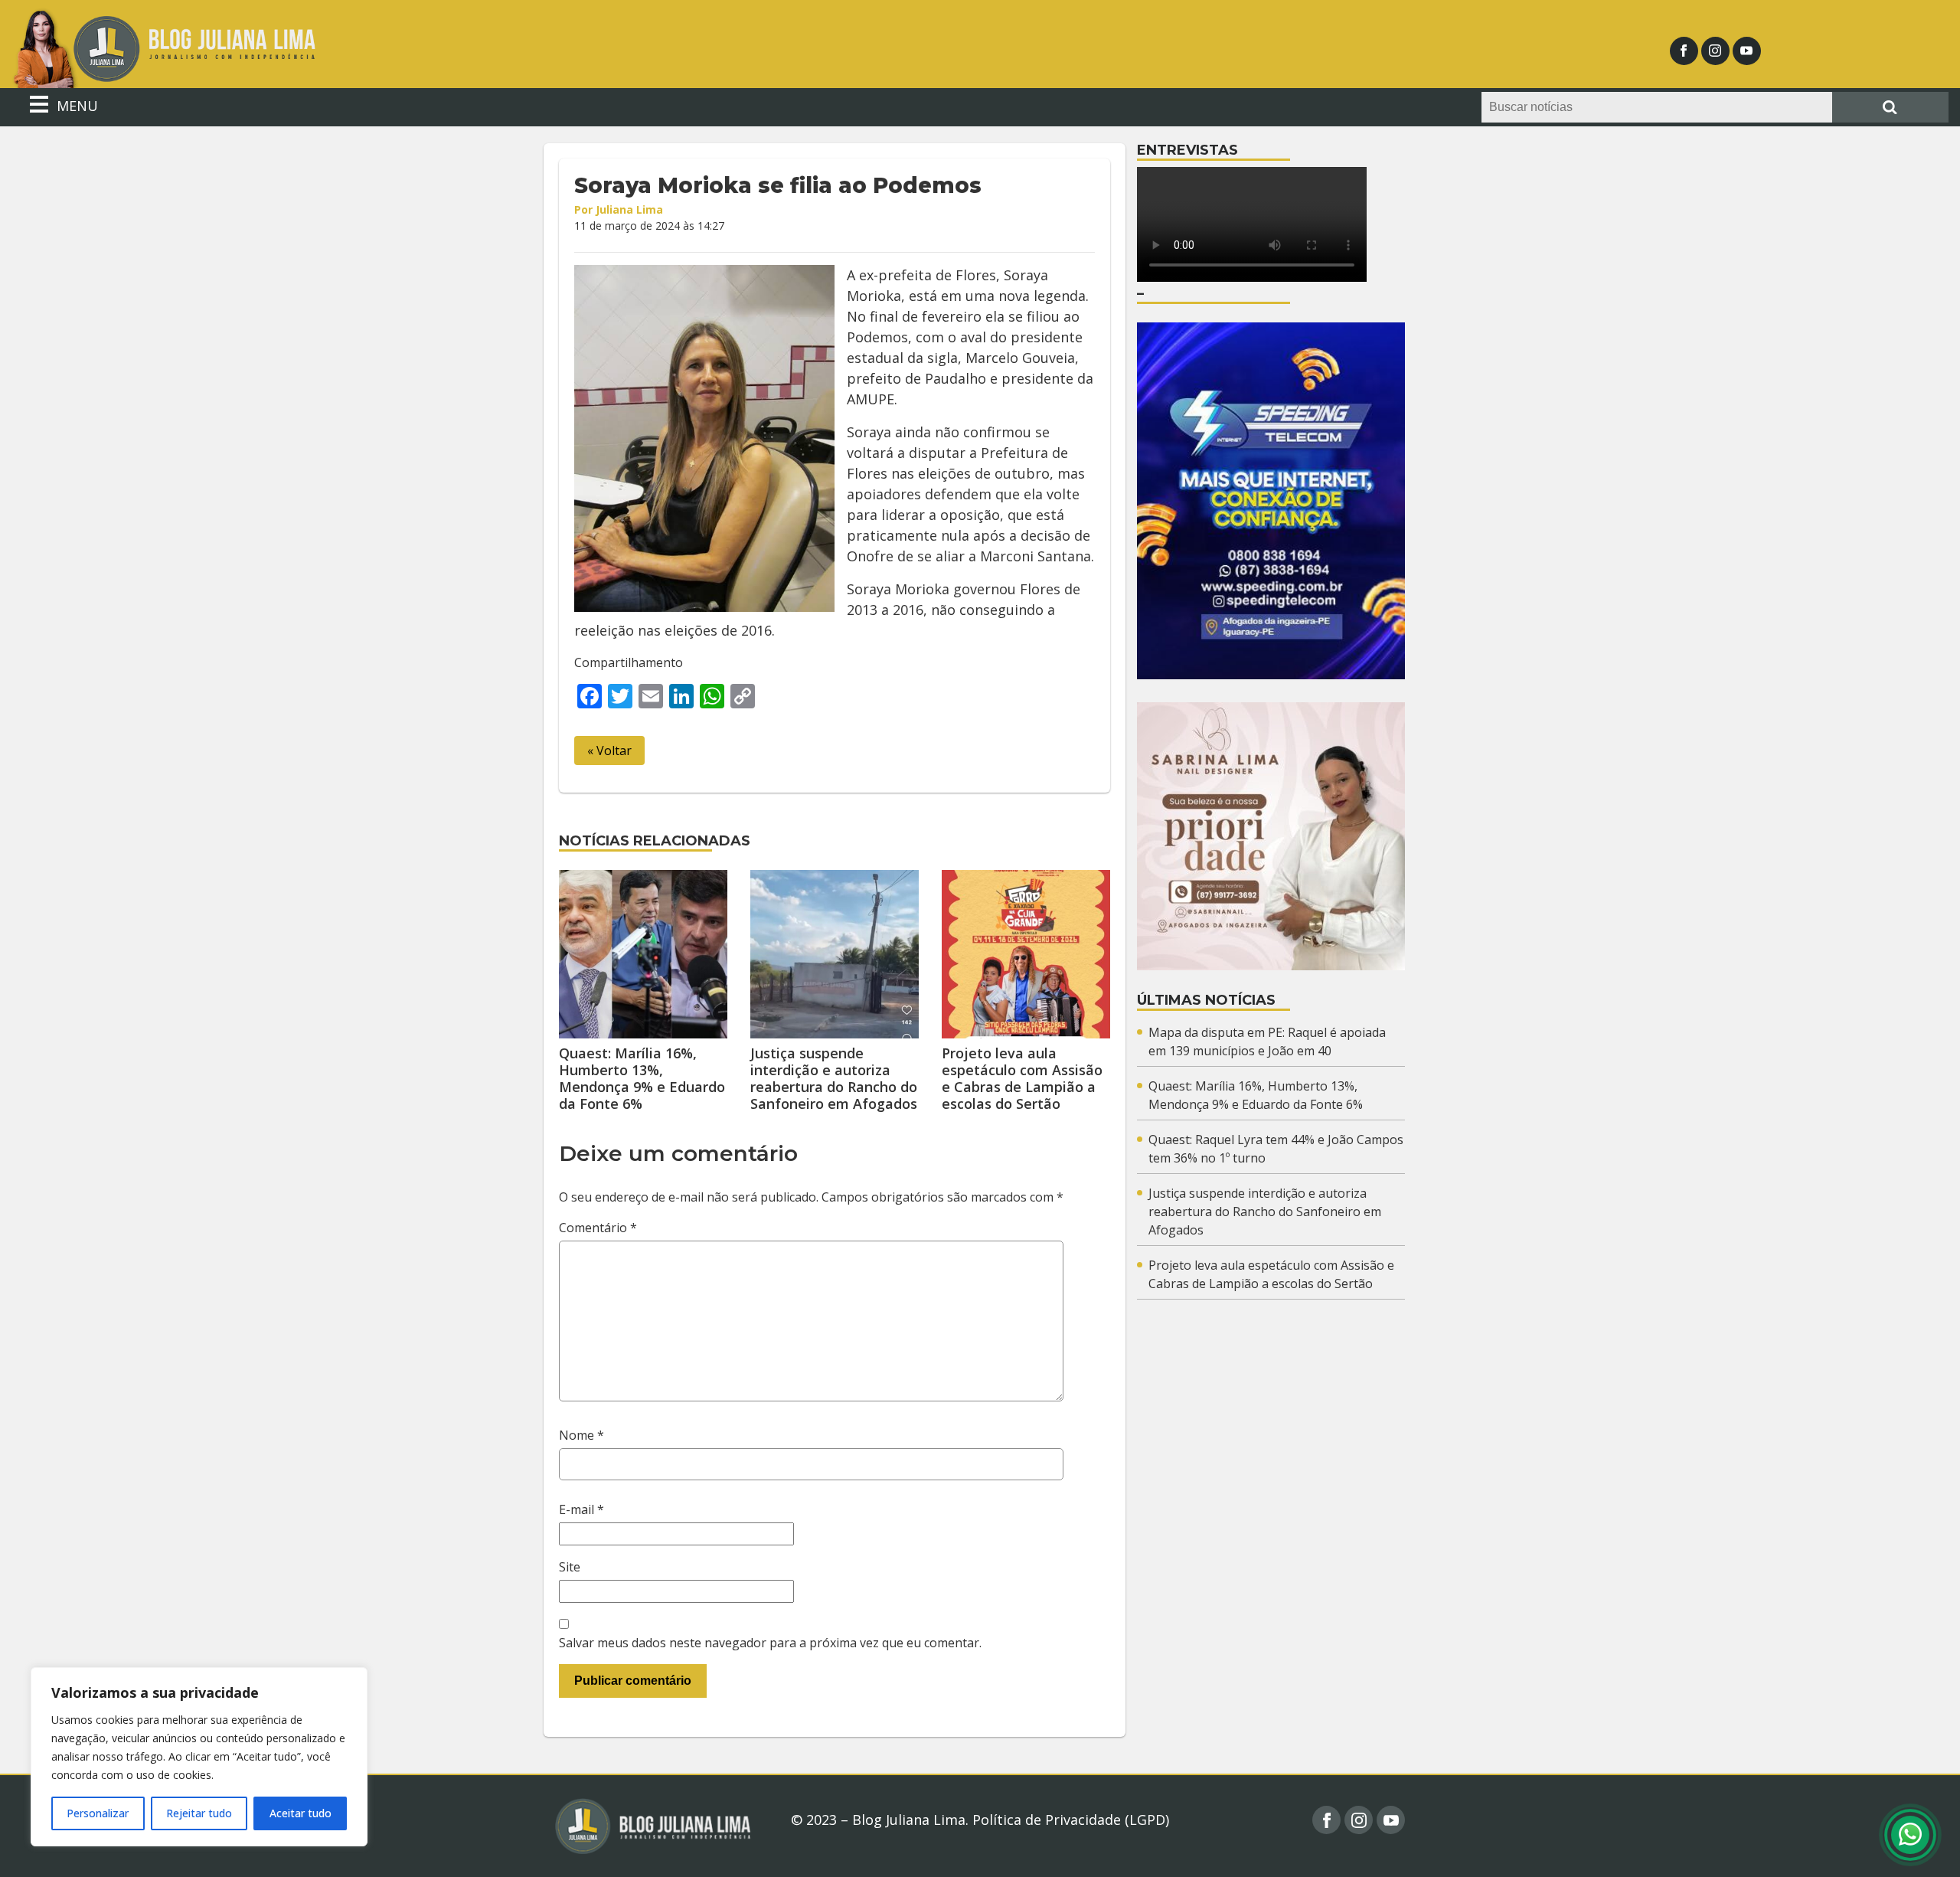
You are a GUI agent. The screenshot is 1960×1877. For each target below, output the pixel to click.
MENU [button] (75, 106)
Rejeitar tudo (199, 1813)
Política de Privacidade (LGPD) (1071, 1820)
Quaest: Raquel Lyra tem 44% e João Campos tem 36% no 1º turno (1276, 1149)
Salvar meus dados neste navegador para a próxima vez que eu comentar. (770, 1643)
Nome (581, 1435)
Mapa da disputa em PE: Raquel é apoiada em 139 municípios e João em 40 (1267, 1042)
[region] (199, 1757)
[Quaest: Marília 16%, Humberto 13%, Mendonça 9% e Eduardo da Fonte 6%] (643, 954)
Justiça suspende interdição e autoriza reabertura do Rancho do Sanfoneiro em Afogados (834, 1078)
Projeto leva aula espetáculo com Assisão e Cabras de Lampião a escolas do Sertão (1022, 1078)
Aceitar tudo (301, 1813)
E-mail (581, 1509)
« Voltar (609, 750)
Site (570, 1567)
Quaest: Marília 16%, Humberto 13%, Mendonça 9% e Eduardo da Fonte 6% (642, 1078)
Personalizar (98, 1813)
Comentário (598, 1228)
